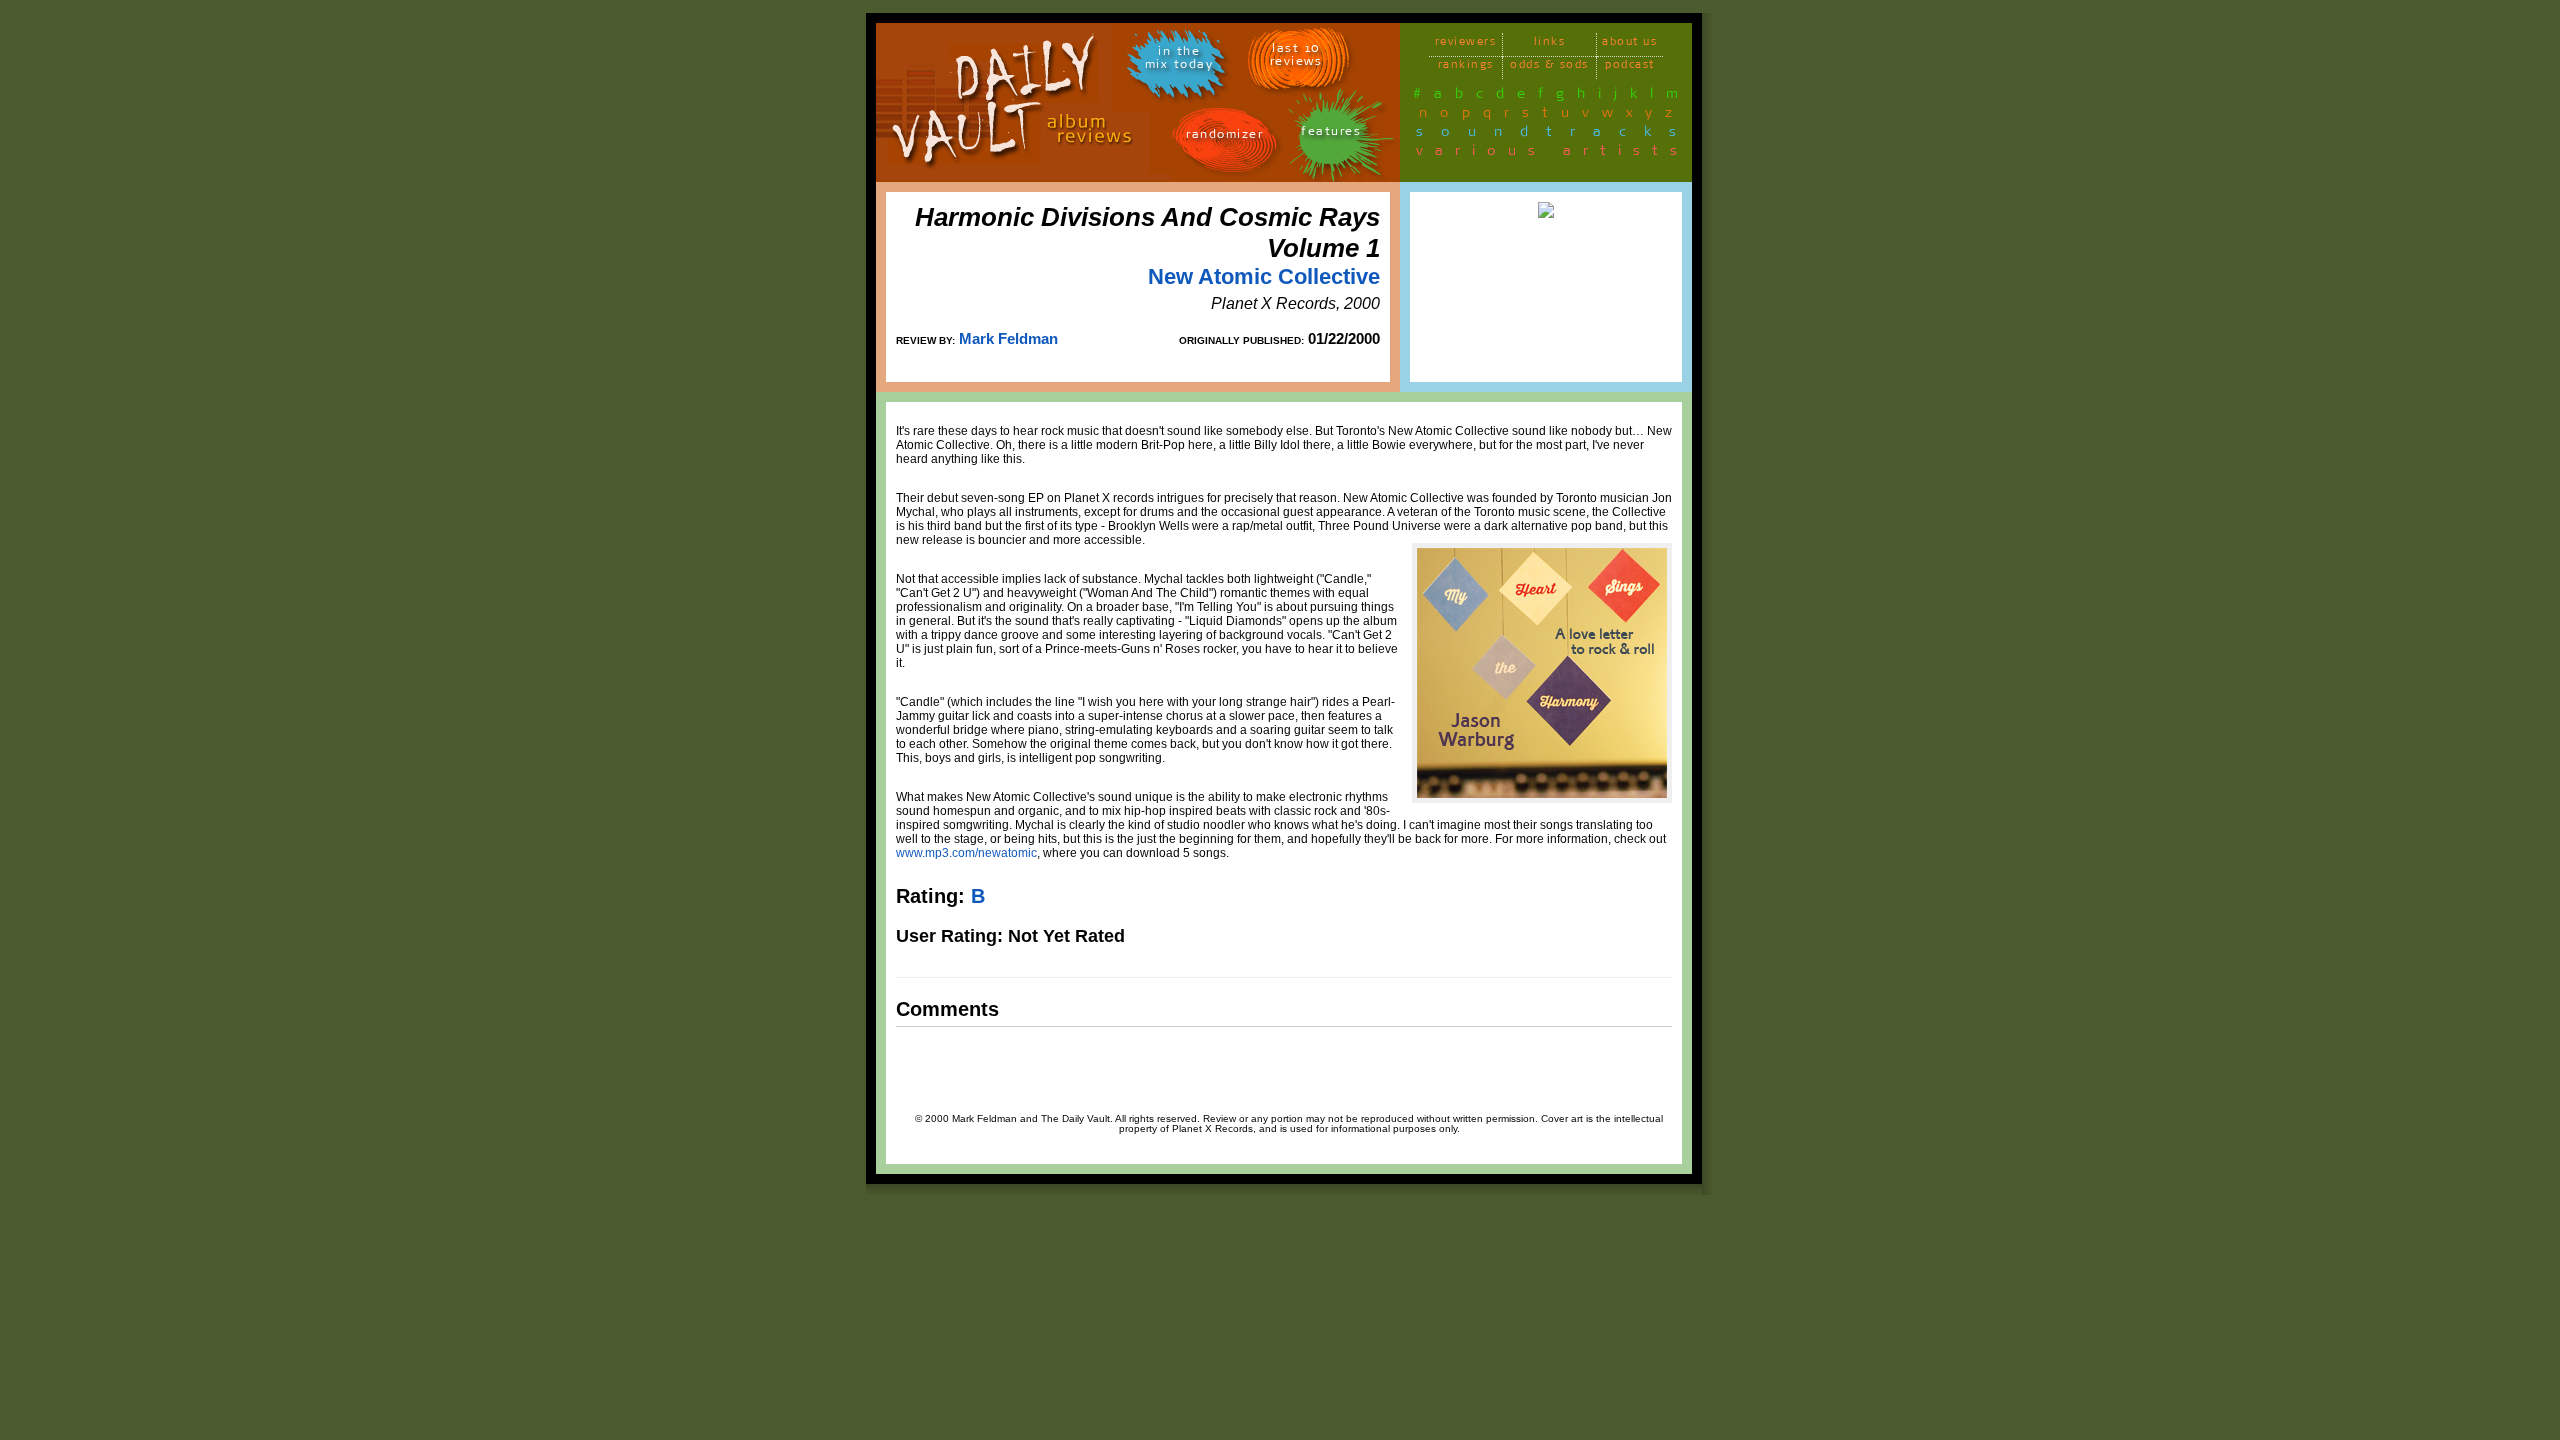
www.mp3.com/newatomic (966, 853)
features (1331, 134)
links (1550, 44)
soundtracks (1555, 135)
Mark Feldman (1008, 338)
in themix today (1179, 61)
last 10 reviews (1296, 58)
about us (1629, 44)
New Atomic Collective (1264, 276)
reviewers (1466, 44)
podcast (1630, 67)
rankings (1466, 67)
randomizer (1224, 137)
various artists (1552, 154)
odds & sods (1549, 67)
